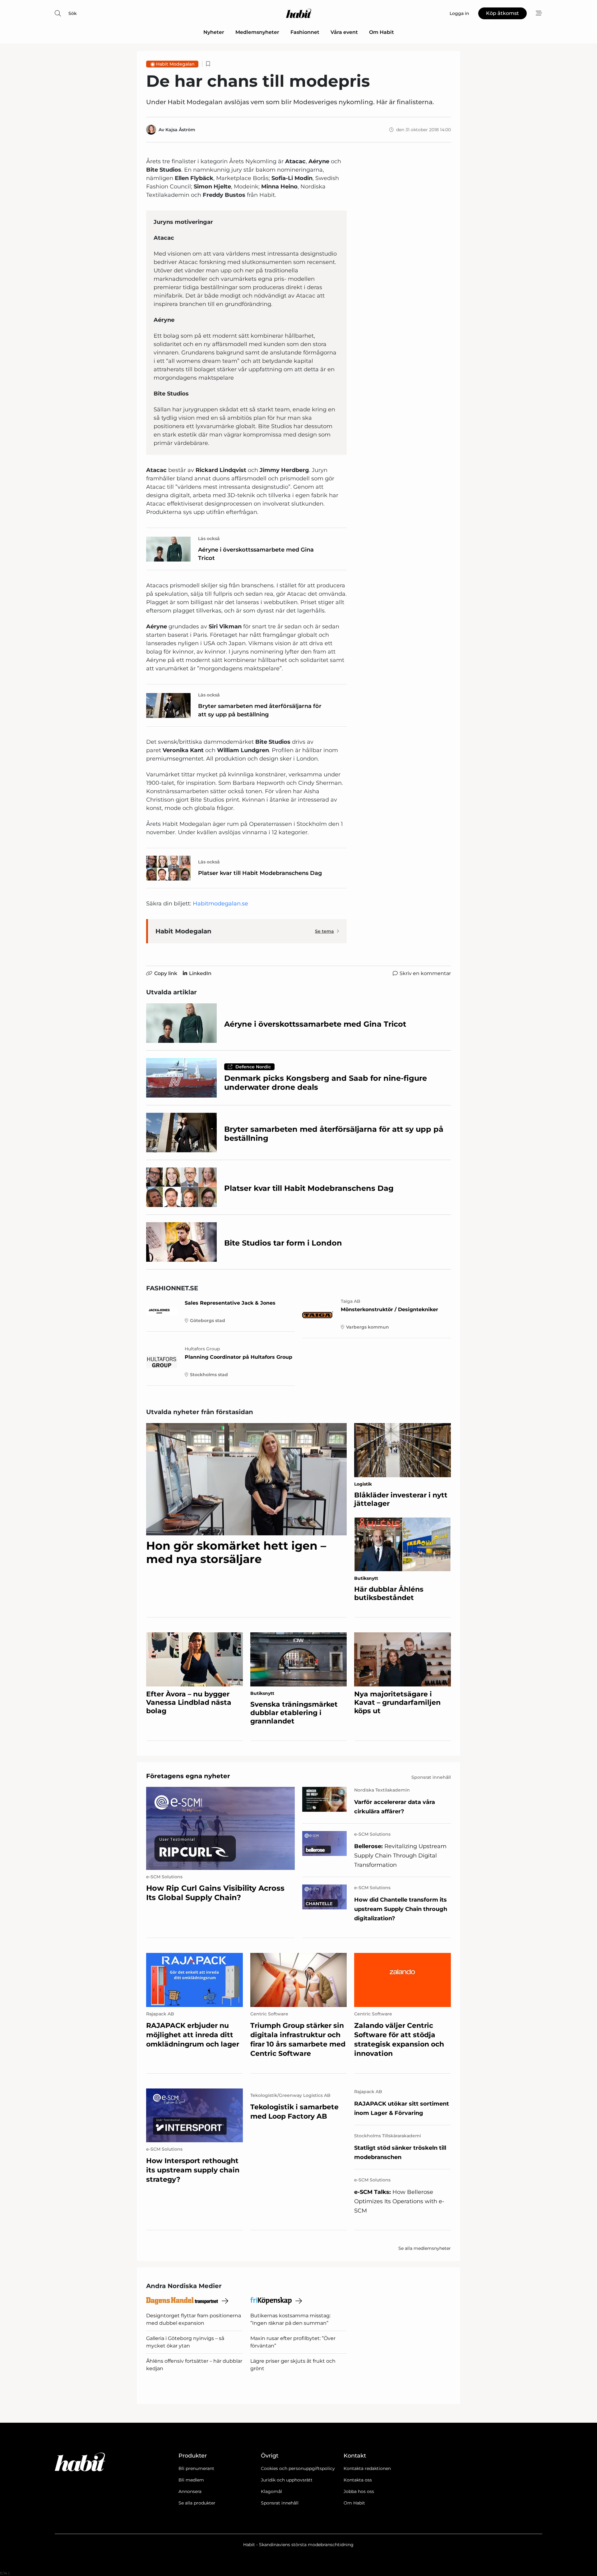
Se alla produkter (197, 2503)
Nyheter (214, 32)
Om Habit (382, 32)
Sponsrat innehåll (280, 2503)
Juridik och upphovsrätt (287, 2480)
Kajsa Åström (180, 130)
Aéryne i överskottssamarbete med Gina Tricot (256, 554)
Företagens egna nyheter (188, 1776)
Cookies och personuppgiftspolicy (298, 2468)
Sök (73, 13)
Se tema (324, 931)
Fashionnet (305, 32)
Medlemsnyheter (257, 32)
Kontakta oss (358, 2480)
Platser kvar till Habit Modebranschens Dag (260, 873)
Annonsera (190, 2491)
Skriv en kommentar (425, 973)
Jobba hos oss (359, 2491)
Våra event (344, 32)
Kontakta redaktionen (367, 2468)
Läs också (209, 539)
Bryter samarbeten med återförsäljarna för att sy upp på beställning (260, 710)
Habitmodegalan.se (220, 904)
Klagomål (271, 2491)
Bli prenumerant (196, 2468)
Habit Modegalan (175, 64)
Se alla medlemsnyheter (425, 2248)
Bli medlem (191, 2480)
